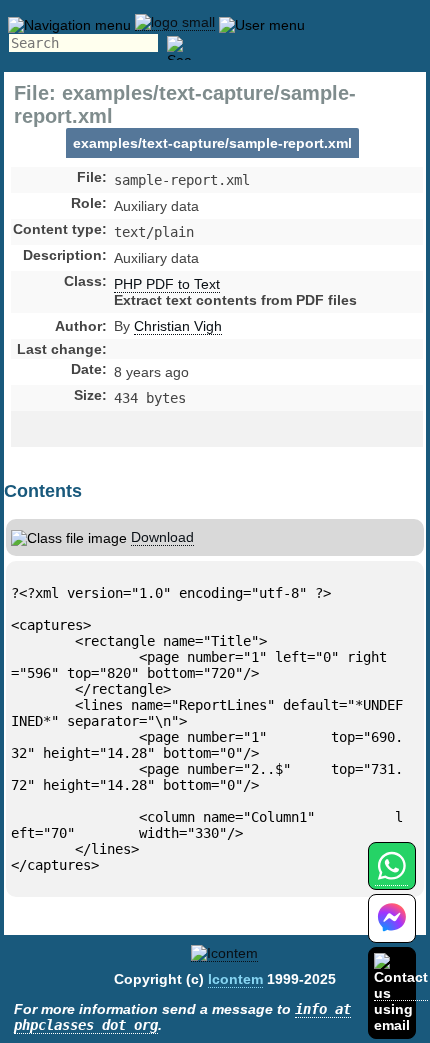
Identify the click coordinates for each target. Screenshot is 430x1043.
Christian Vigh (178, 326)
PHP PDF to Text (167, 284)
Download (162, 537)
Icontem (235, 979)
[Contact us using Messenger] (392, 930)
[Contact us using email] (401, 992)
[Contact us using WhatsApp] (391, 877)
